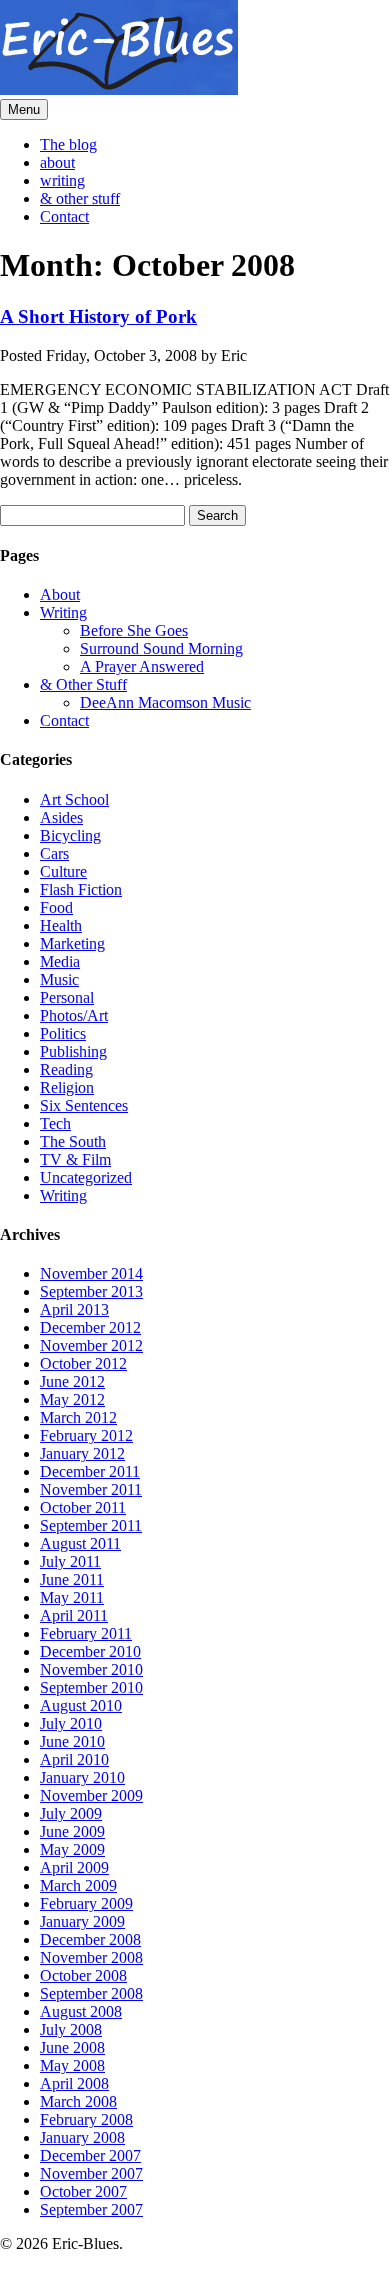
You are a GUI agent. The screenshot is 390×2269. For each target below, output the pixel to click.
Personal (67, 997)
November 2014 (91, 1273)
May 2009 (72, 1849)
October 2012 (83, 1363)
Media (60, 961)
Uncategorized (86, 1177)
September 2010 (91, 1687)
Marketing (72, 943)
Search (217, 515)
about (57, 162)
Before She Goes (134, 630)
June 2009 (72, 1831)
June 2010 (72, 1741)
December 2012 (90, 1327)
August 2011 (80, 1543)
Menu (24, 109)
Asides (61, 817)
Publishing (73, 1051)
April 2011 (74, 1615)
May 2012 (72, 1399)
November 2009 (91, 1795)
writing (62, 180)
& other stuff (80, 198)
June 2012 (72, 1381)
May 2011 (72, 1597)
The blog (68, 144)
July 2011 (70, 1561)
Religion (67, 1087)
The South (73, 1141)
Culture (63, 871)
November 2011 (91, 1489)
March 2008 (78, 2101)
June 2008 (72, 2047)
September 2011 (91, 1525)
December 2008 (90, 1939)
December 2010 (90, 1651)
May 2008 (72, 2065)
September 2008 (91, 1993)
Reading (66, 1069)
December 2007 (90, 2155)
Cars (54, 853)
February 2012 (86, 1435)
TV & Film (75, 1159)
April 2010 (74, 1759)
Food (56, 907)
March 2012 (78, 1417)
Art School (74, 799)
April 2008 (74, 2083)
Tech (55, 1123)
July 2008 (71, 2029)
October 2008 (83, 1975)
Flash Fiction (81, 889)
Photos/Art (74, 1015)
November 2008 (91, 1957)
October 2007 (83, 2191)
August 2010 (81, 1705)
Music (59, 979)
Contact (64, 216)
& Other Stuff (83, 684)
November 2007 (91, 2173)
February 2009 (86, 1903)
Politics (63, 1033)
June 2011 (72, 1579)
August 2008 (81, 2011)
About (60, 594)
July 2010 (71, 1723)
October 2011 (83, 1507)
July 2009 (71, 1813)
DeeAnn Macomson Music (165, 702)
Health (61, 925)
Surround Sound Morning (161, 648)
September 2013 (91, 1291)
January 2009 (82, 1921)
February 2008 (86, 2119)
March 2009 (78, 1885)
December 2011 (90, 1471)
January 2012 (82, 1453)
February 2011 (86, 1633)
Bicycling (70, 835)
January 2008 (82, 2137)
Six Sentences (84, 1105)
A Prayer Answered (142, 666)
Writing (63, 612)
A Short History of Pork (98, 316)
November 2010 (91, 1669)
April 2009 (74, 1867)
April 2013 (74, 1309)
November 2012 (91, 1345)
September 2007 (91, 2209)
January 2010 (82, 1777)
